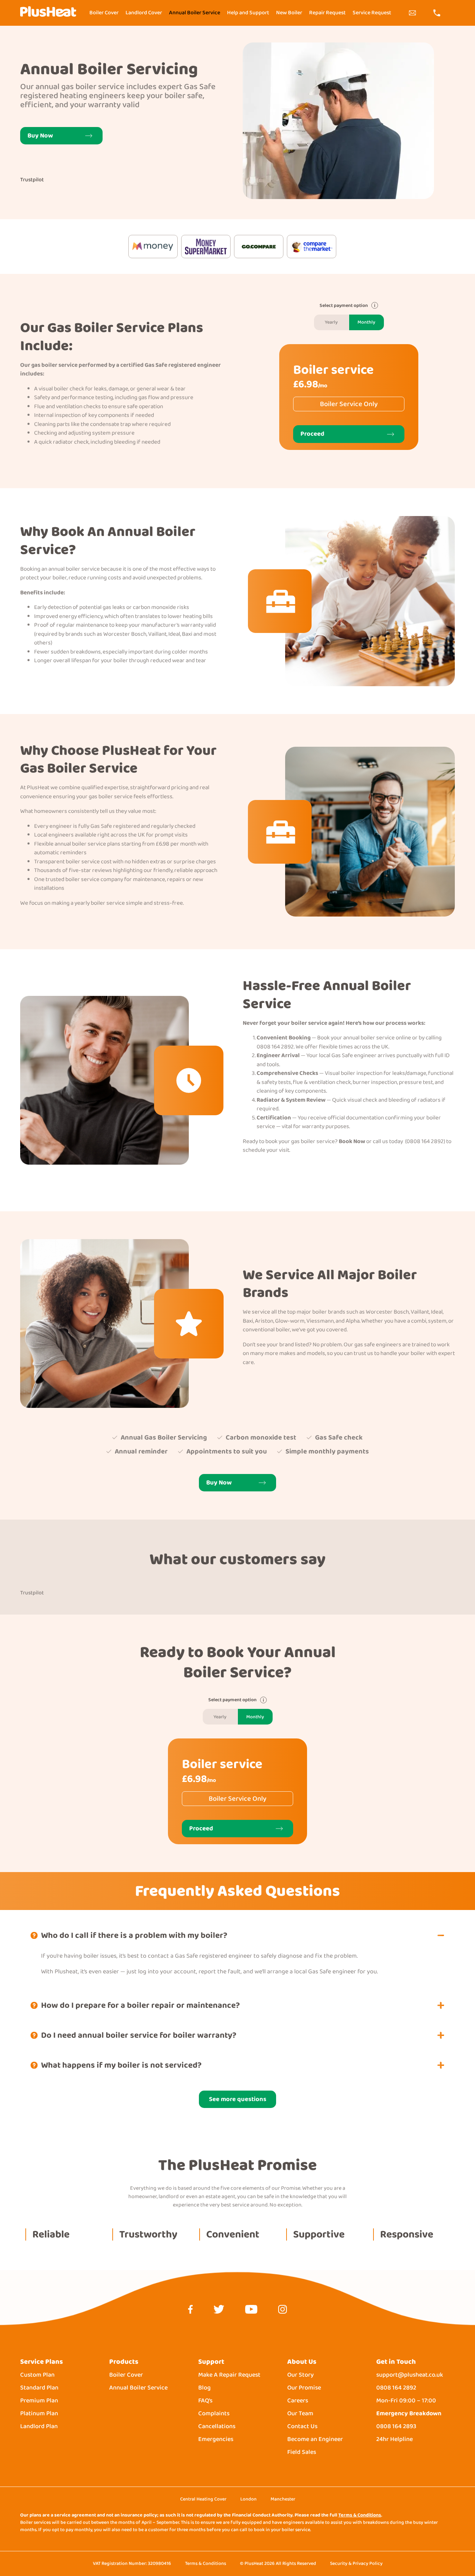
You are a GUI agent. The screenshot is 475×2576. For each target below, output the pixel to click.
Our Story (300, 2375)
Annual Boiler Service (195, 13)
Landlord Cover (144, 13)
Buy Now (40, 136)
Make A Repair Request (229, 2375)
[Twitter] (219, 2311)
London (248, 2499)
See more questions (238, 2099)
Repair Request (327, 13)
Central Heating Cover (203, 2499)
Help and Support (248, 13)
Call (437, 13)
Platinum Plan (39, 2414)
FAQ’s (205, 2401)
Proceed (312, 434)
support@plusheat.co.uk (410, 2375)
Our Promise (304, 2388)
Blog (204, 2388)
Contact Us (302, 2427)
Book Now (352, 1141)
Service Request (372, 13)
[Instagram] (283, 2311)
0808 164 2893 (396, 2427)
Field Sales (302, 2452)
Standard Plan (39, 2388)
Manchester (283, 2499)
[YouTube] (251, 2311)
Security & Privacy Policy (356, 2563)
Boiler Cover (104, 13)
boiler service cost (89, 862)
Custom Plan (37, 2375)
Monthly (366, 322)
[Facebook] (190, 2311)
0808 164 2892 (396, 2388)
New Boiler (289, 13)
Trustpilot (32, 180)
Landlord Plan (39, 2427)
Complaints (214, 2414)
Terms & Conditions (360, 2515)
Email (412, 13)
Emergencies (216, 2439)
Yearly (331, 322)
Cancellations (217, 2427)
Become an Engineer (315, 2439)
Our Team (300, 2414)
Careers (298, 2401)
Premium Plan (39, 2401)
